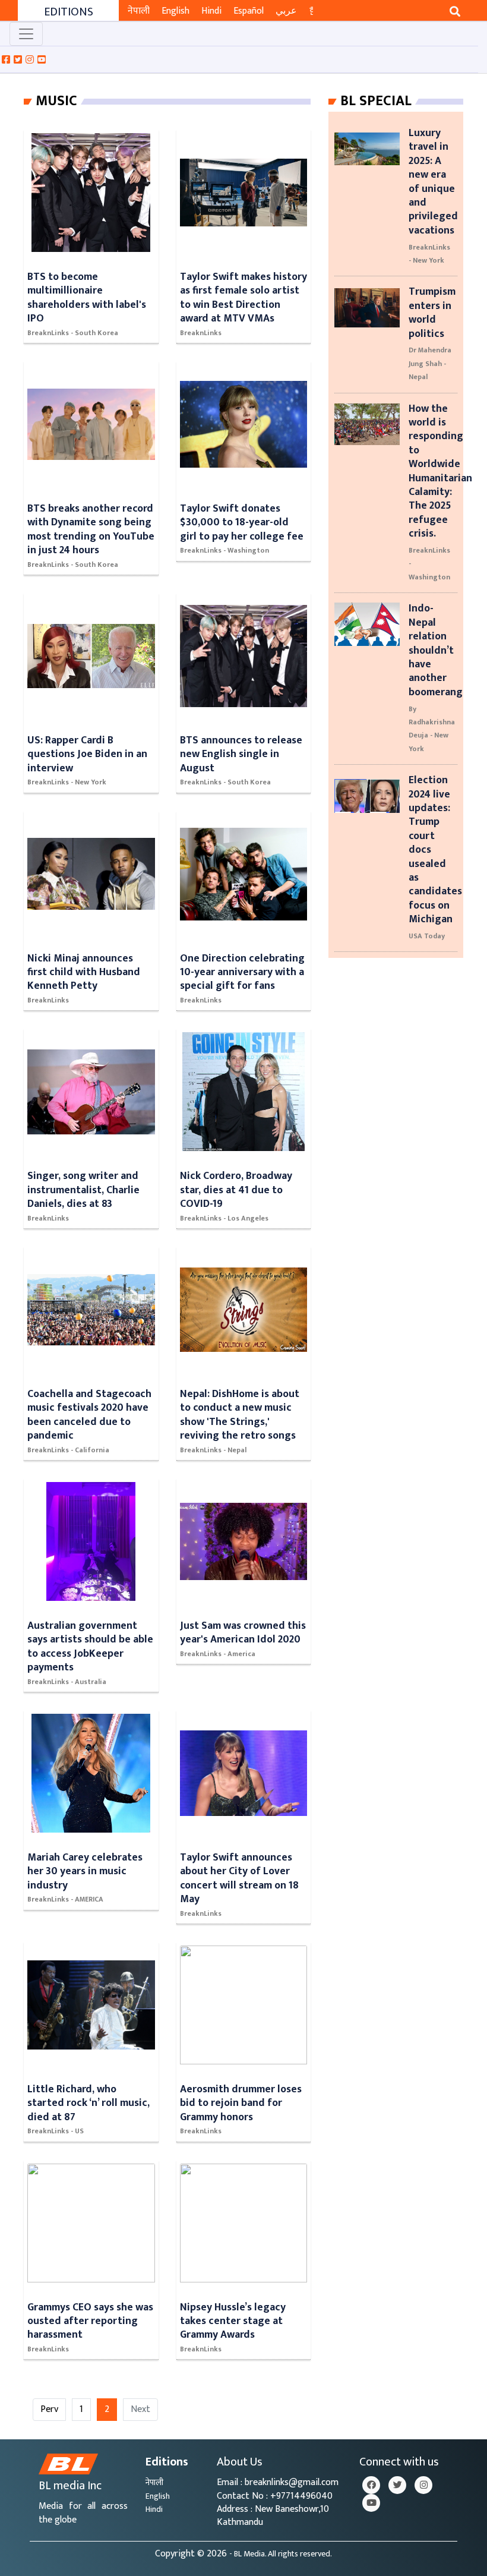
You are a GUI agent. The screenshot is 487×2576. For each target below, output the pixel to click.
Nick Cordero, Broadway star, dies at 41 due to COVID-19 (236, 1190)
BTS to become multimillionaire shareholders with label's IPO (87, 297)
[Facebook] (371, 2485)
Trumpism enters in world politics (432, 312)
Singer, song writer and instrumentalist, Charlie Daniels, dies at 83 (83, 1190)
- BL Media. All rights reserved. (281, 2554)
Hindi (211, 11)
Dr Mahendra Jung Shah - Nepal (430, 363)
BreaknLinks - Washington (224, 550)
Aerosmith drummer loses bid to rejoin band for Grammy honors (241, 2103)
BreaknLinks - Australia (67, 1682)
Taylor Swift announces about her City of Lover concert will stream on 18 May (239, 1878)
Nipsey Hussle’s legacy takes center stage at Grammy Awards (233, 2321)
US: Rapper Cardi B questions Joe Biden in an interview (87, 754)
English (175, 11)
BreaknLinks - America (218, 1654)
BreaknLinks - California (68, 1450)
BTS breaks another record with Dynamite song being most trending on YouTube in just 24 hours (91, 529)
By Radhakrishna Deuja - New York (432, 729)
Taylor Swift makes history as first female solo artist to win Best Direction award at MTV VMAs (243, 297)
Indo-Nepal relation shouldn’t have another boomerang (436, 650)
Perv (49, 2409)
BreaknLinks (201, 333)
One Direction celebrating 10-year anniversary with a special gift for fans (242, 972)
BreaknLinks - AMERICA (65, 1899)
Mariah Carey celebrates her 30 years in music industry (85, 1871)
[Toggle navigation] (26, 34)
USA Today (427, 936)
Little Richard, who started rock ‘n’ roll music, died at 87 (88, 2103)
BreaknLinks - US (56, 2131)
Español (249, 11)
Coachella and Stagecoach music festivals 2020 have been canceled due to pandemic (89, 1415)
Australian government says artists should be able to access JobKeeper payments (90, 1646)
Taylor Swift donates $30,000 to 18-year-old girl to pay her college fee (242, 522)
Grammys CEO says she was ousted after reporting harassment (90, 2321)
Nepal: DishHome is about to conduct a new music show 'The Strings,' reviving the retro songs (240, 1415)
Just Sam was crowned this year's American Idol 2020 (243, 1632)
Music (56, 101)
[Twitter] (397, 2485)
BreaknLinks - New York (67, 782)
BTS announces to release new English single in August (241, 754)
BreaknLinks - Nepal (213, 1450)
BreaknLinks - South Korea (73, 333)
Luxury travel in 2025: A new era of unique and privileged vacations (433, 182)
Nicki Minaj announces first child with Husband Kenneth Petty (84, 972)
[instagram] (423, 2485)
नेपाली (139, 11)
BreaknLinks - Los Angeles (224, 1218)
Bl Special (376, 101)
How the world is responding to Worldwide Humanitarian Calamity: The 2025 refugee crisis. (440, 471)
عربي (286, 11)
